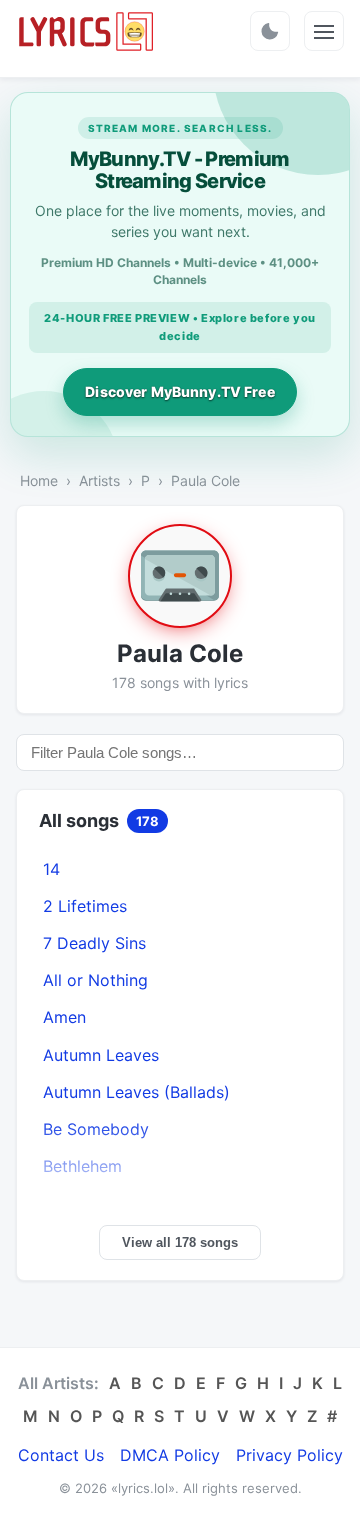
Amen (64, 1017)
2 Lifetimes (85, 906)
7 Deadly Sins (94, 943)
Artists (99, 480)
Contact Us (61, 1455)
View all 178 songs (180, 1242)
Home (39, 480)
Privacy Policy (289, 1455)
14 (51, 869)
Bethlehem (82, 1166)
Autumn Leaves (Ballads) (136, 1092)
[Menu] (324, 31)
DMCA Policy (170, 1455)
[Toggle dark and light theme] (270, 31)
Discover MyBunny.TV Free (179, 391)
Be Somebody (96, 1129)
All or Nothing (95, 980)
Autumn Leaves (101, 1055)
